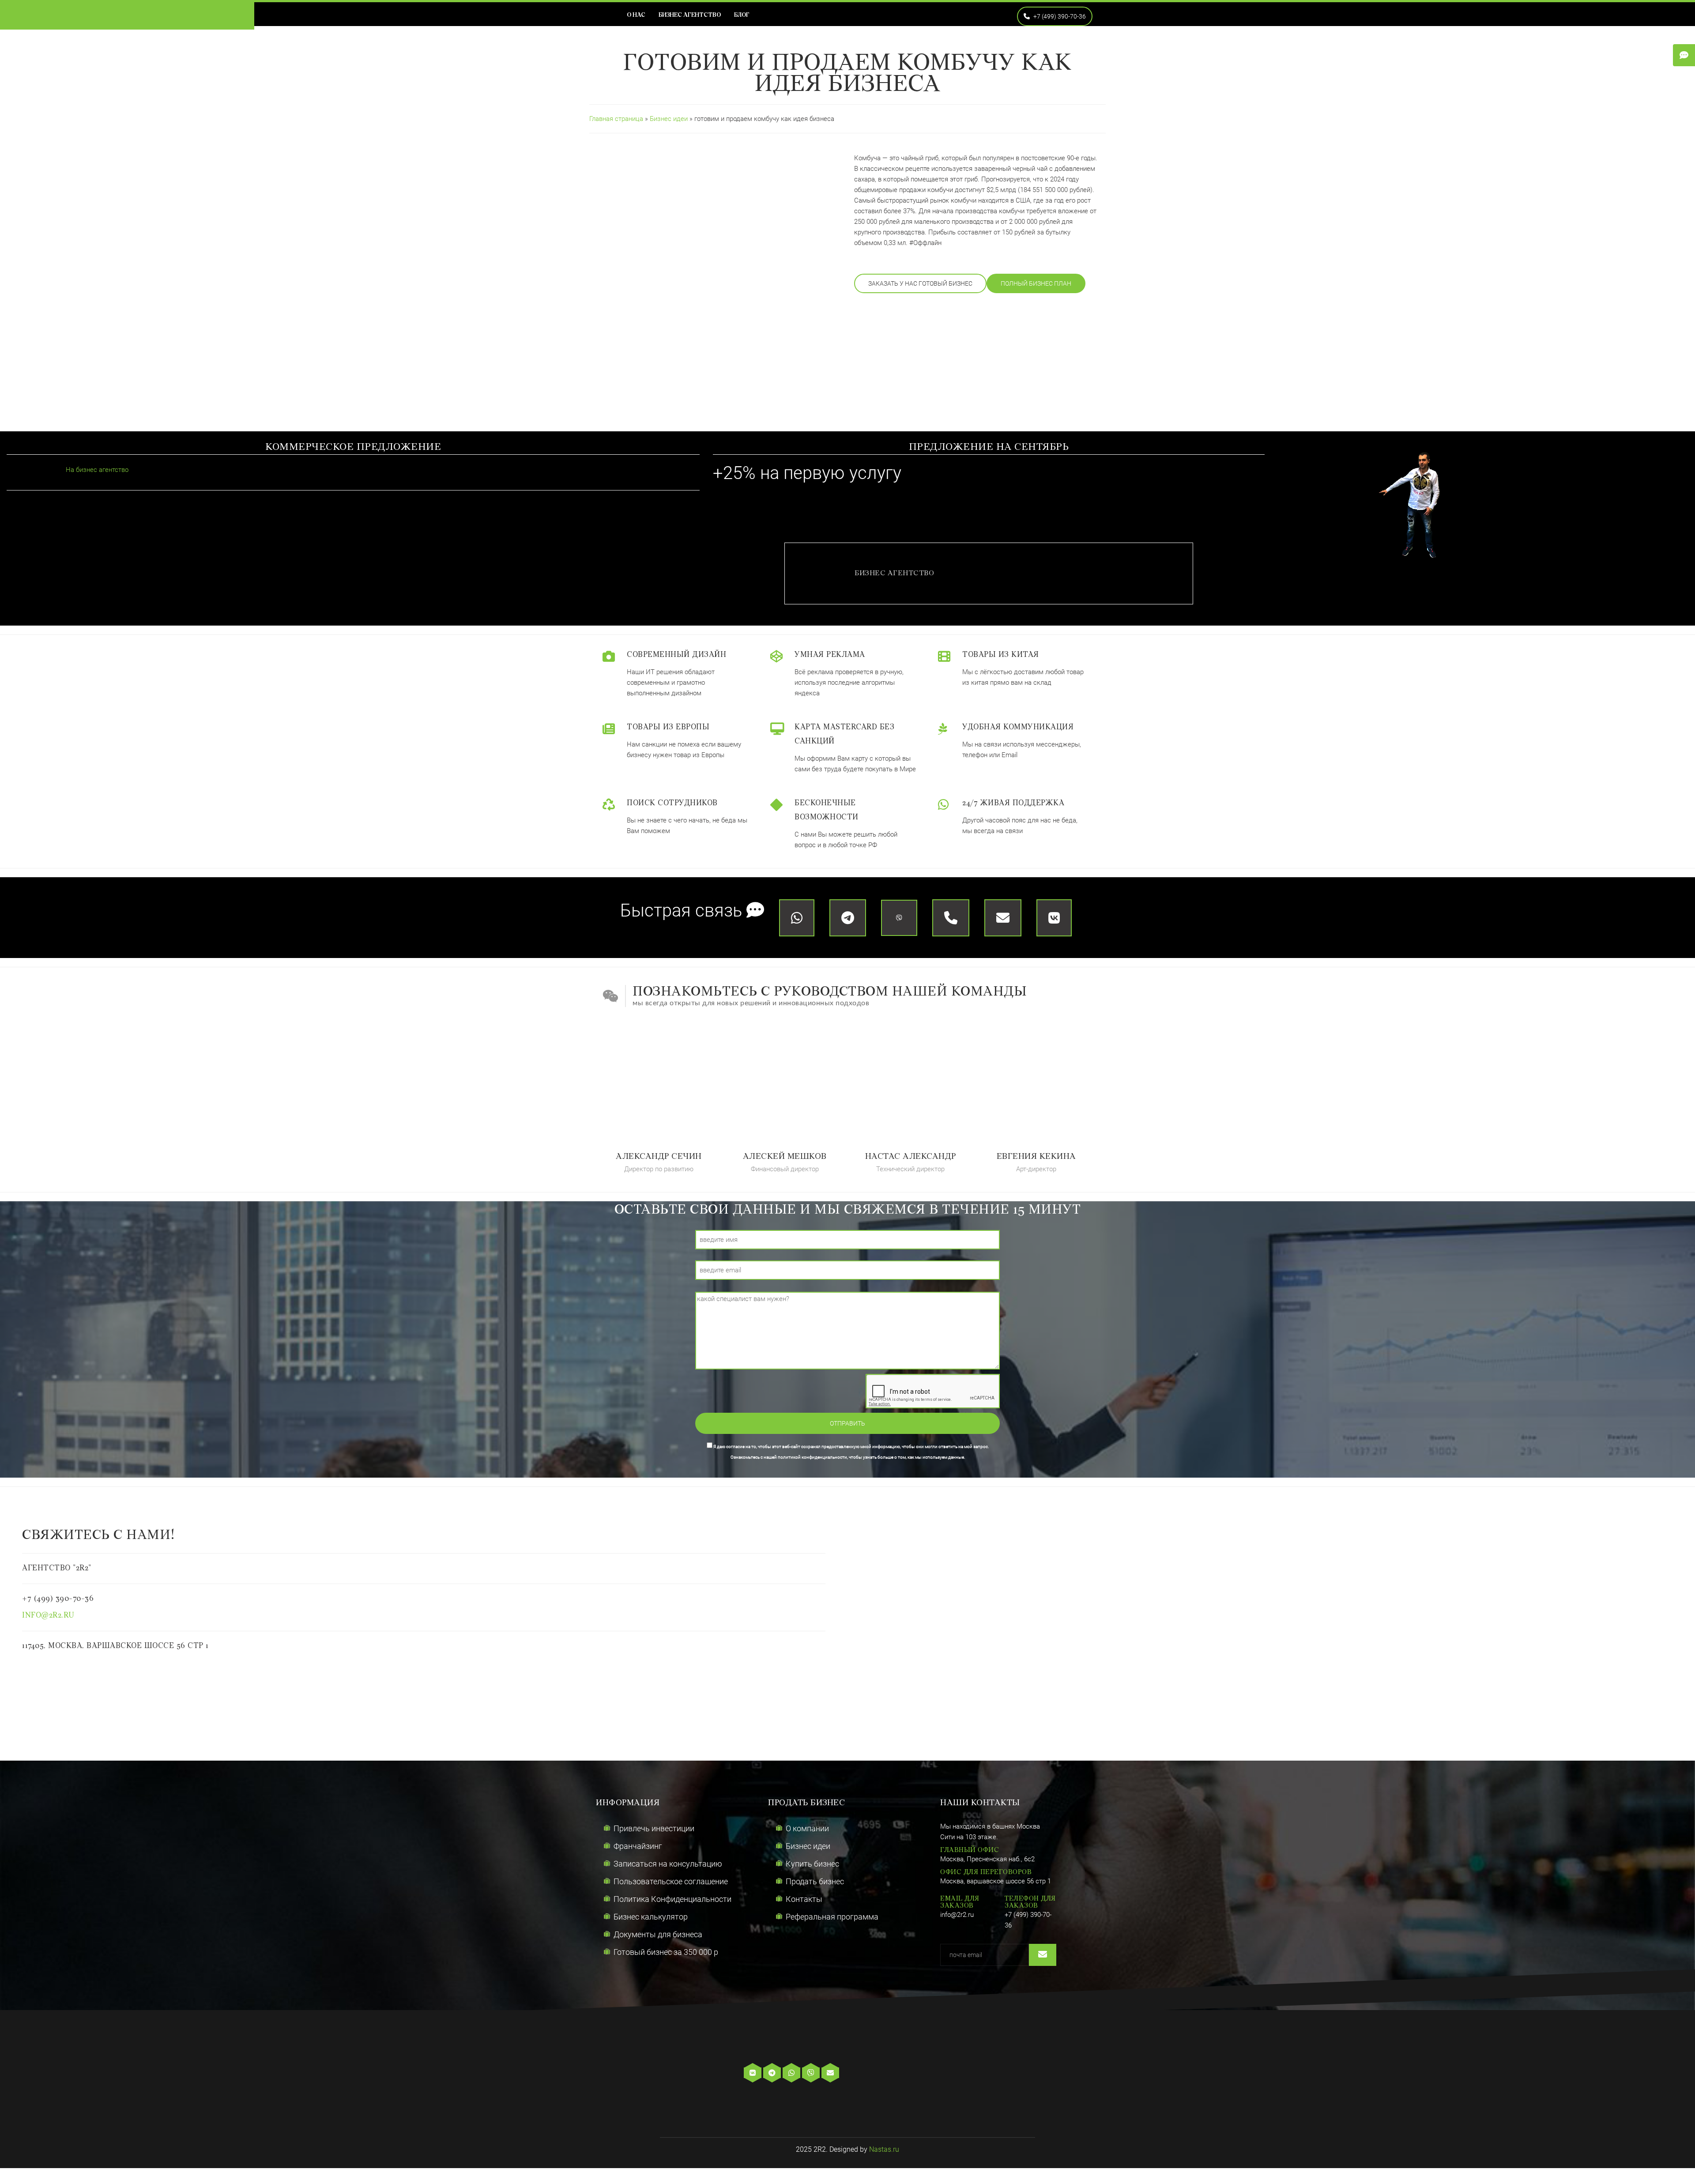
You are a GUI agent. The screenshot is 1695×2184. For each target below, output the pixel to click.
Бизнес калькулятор (651, 1917)
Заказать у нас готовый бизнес (920, 283)
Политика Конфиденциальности (672, 1899)
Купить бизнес (812, 1864)
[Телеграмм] (773, 2073)
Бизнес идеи (670, 119)
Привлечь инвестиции (654, 1828)
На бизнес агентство (96, 470)
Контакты (804, 1899)
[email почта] (831, 2073)
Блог (742, 15)
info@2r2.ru (48, 1616)
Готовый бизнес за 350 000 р (666, 1952)
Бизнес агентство (690, 15)
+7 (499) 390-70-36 (1059, 16)
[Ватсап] (792, 2073)
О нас (636, 15)
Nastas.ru (884, 2149)
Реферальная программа (832, 1917)
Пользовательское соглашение (671, 1881)
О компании (807, 1828)
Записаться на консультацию (668, 1864)
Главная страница (616, 119)
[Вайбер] (812, 2073)
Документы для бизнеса (658, 1934)
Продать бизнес (815, 1881)
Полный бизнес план (1036, 283)
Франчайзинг (638, 1846)
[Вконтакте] (753, 2073)
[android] (896, 2073)
